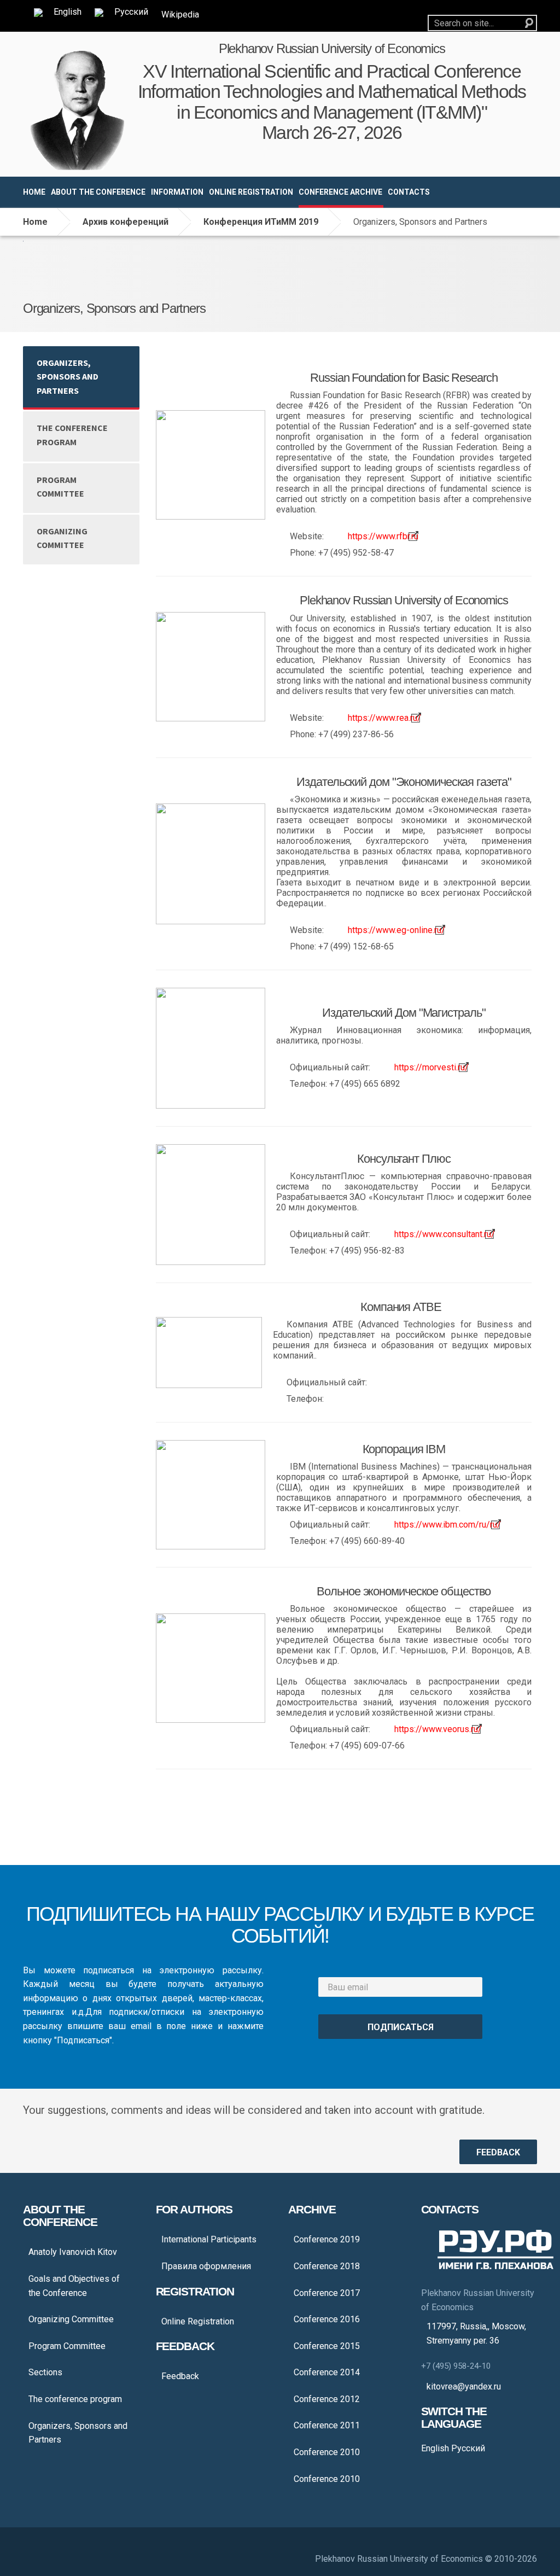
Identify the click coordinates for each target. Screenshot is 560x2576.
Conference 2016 (327, 2319)
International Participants (209, 2239)
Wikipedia (180, 14)
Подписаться (401, 2027)
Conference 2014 (327, 2372)
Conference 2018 (327, 2266)
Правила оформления (206, 2266)
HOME (34, 192)
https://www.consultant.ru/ (445, 1234)
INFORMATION (177, 192)
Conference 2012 (327, 2399)
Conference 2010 (327, 2452)
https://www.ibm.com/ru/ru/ (448, 1525)
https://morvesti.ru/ (431, 1067)
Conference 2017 (327, 2293)
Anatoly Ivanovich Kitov (73, 2252)
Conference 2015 (327, 2346)
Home (35, 222)
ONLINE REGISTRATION (251, 192)
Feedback (180, 2376)
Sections (45, 2372)
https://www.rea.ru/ (384, 718)
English (435, 2448)
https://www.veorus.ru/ (438, 1729)
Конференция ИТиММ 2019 (261, 222)
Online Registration (198, 2321)
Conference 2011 (327, 2425)
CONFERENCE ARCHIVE (340, 192)
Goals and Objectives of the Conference (74, 2286)
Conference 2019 (327, 2239)
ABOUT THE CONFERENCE (98, 192)
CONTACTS (409, 192)
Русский (467, 2448)
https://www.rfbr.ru (383, 536)
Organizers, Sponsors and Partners (68, 377)
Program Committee (60, 487)
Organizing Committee (62, 538)
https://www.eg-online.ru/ (396, 930)
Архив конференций (126, 222)
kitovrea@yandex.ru (464, 2386)
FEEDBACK (498, 2152)
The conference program (72, 435)
